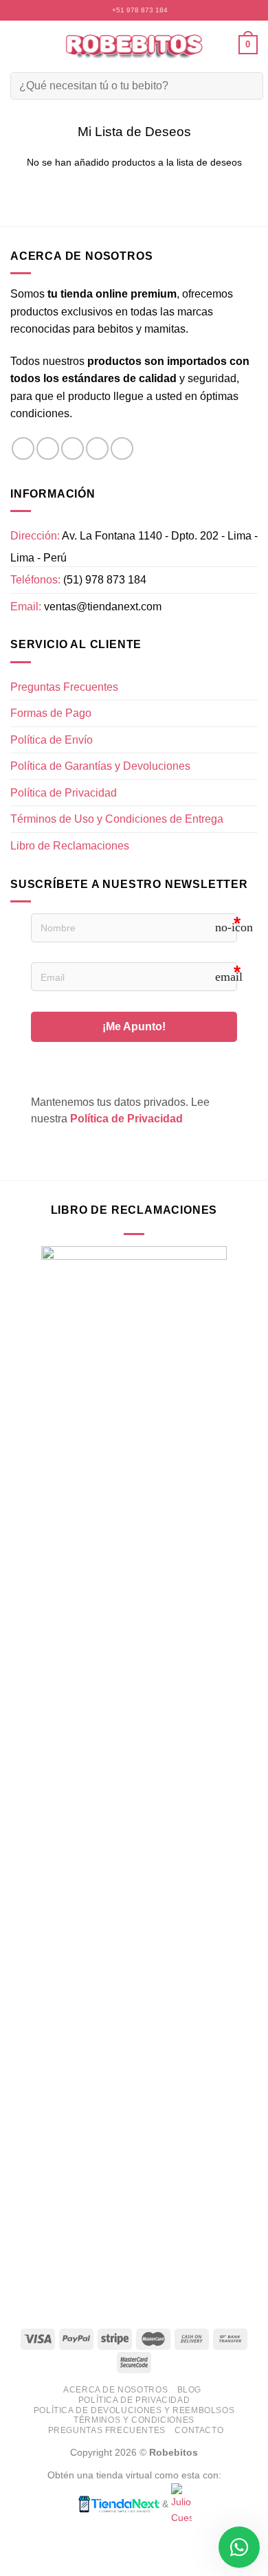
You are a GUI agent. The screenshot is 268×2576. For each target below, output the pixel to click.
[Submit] (244, 86)
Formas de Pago (51, 713)
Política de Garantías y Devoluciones (100, 766)
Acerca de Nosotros (115, 2390)
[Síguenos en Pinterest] (122, 448)
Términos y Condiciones (134, 2420)
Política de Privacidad (64, 793)
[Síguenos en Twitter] (72, 448)
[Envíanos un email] (97, 448)
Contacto (199, 2430)
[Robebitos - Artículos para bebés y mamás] (134, 44)
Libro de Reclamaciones (70, 846)
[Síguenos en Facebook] (23, 448)
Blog (189, 2390)
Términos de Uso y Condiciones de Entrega (117, 819)
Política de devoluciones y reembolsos (134, 2410)
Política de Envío (52, 740)
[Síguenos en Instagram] (48, 448)
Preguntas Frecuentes (64, 687)
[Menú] (19, 44)
